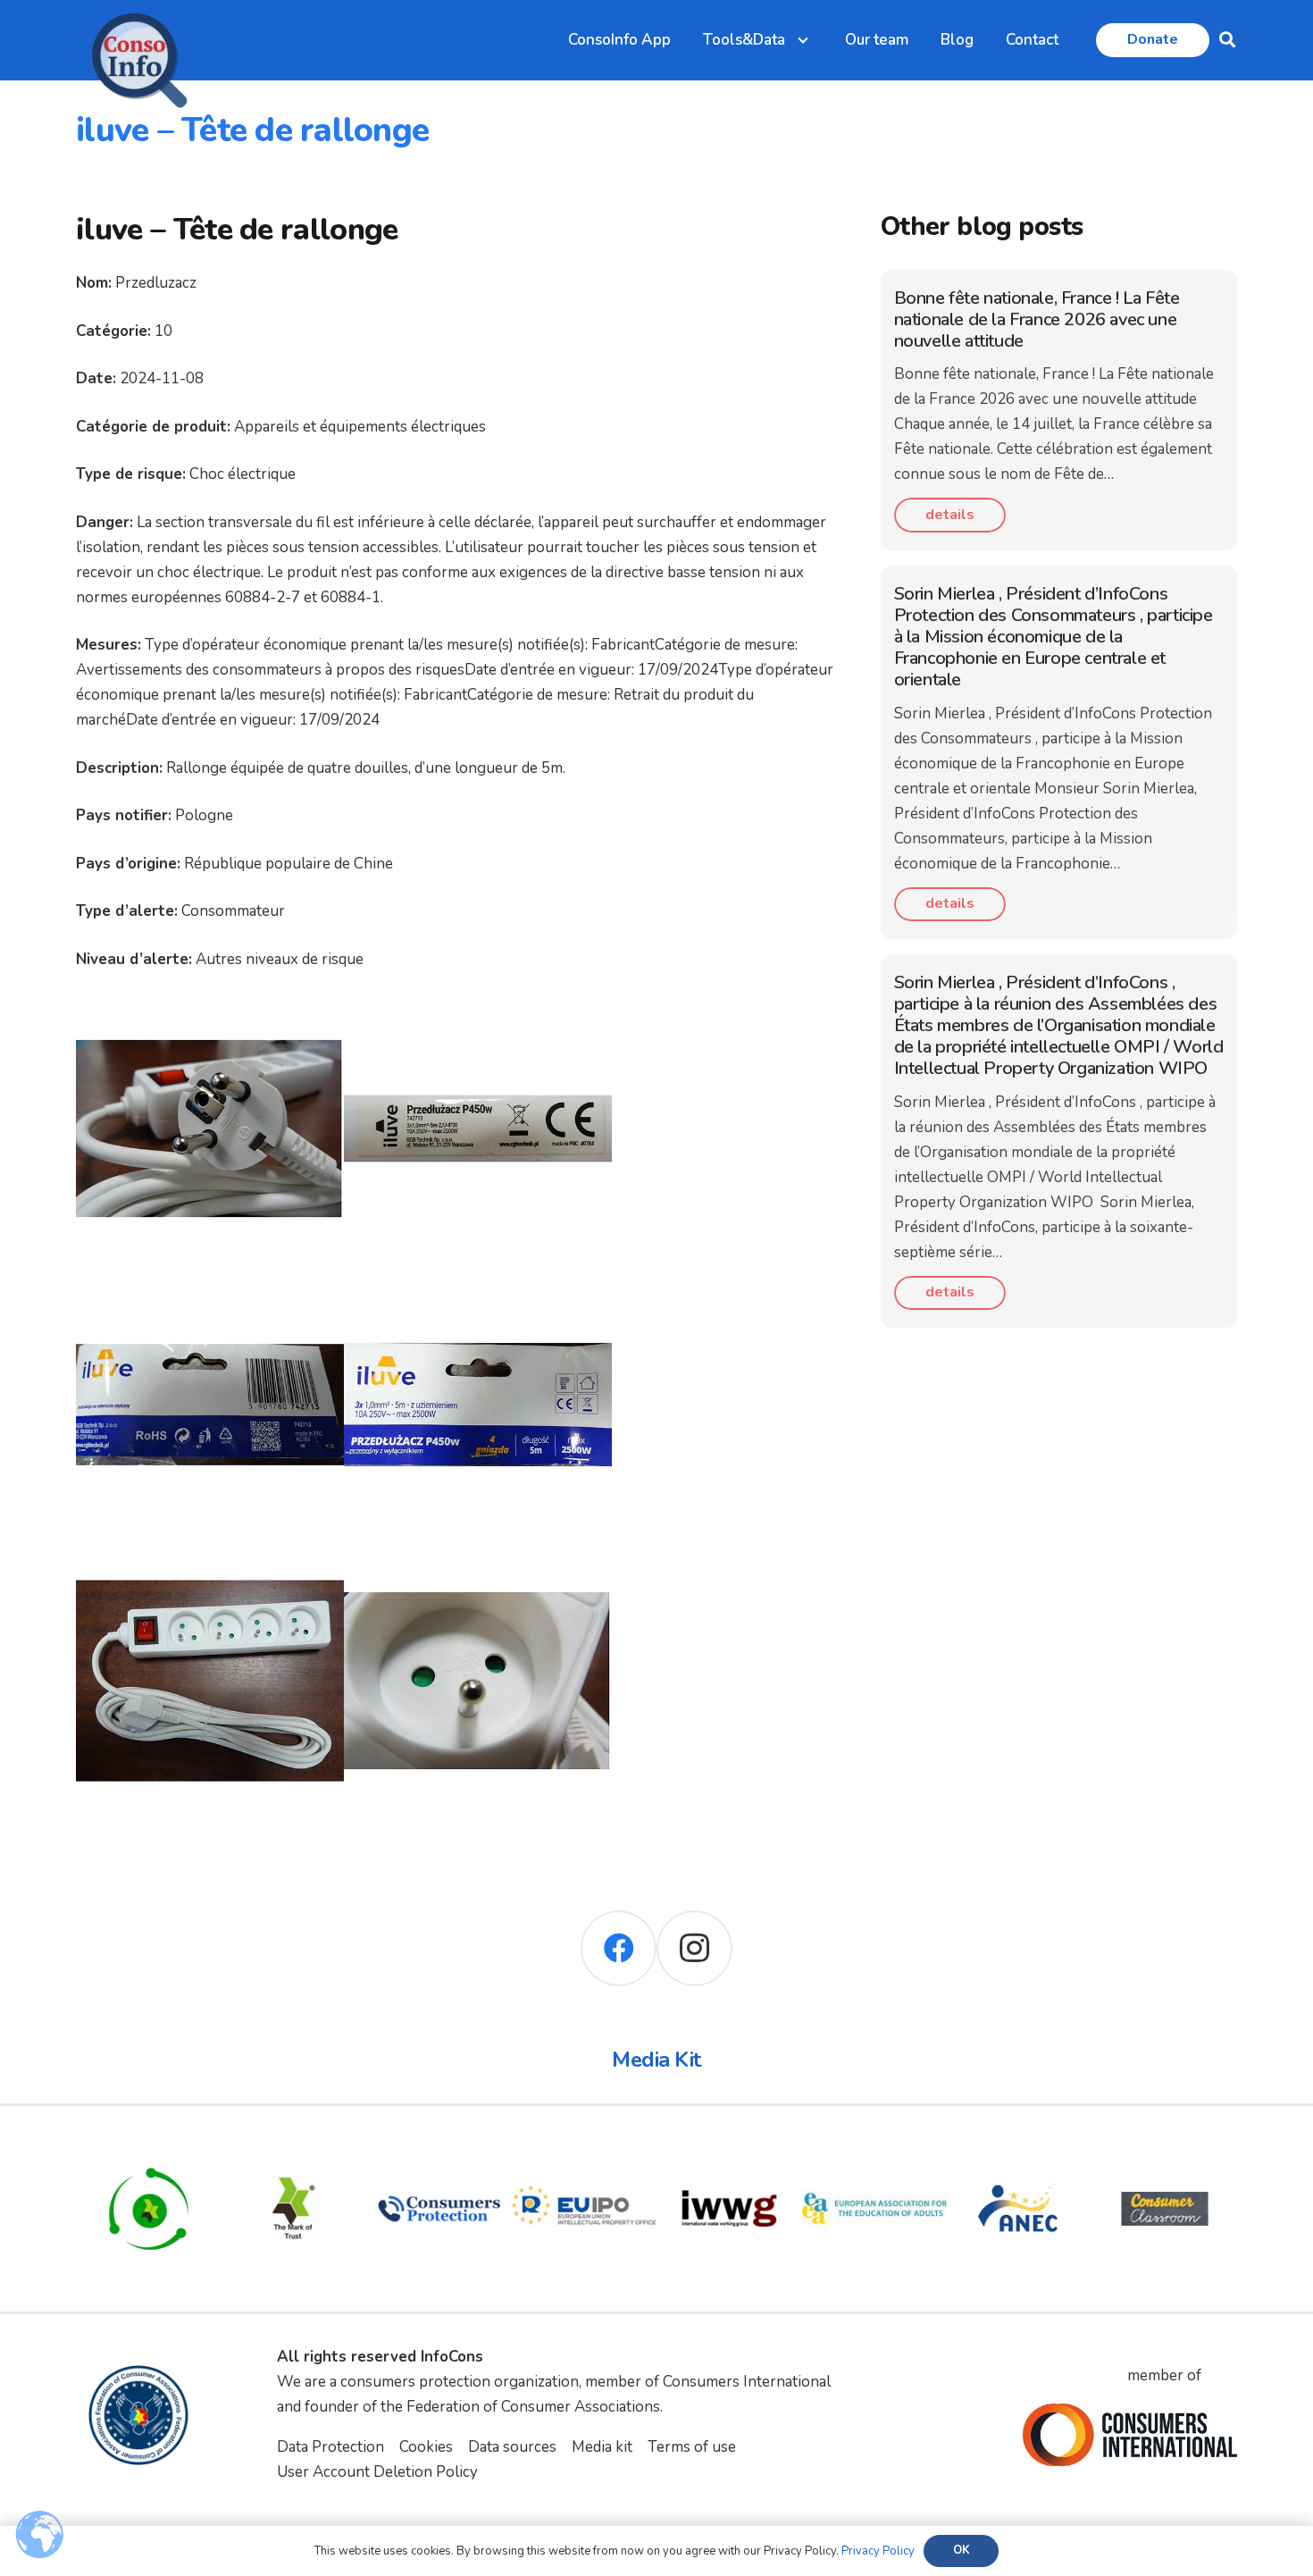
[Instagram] (694, 1948)
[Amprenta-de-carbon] (149, 2148)
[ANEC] (1020, 2148)
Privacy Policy (878, 2551)
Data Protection (330, 2447)
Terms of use (692, 2447)
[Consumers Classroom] (1165, 2148)
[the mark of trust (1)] (294, 2148)
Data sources (512, 2447)
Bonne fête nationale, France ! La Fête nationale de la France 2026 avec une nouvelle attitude (1037, 319)
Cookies (426, 2447)
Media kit (602, 2447)
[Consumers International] (1130, 2435)
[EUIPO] (585, 2148)
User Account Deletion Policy (377, 2472)
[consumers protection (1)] (439, 2148)
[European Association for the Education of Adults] (875, 2148)
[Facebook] (619, 1948)
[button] (1227, 40)
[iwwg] (729, 2148)
